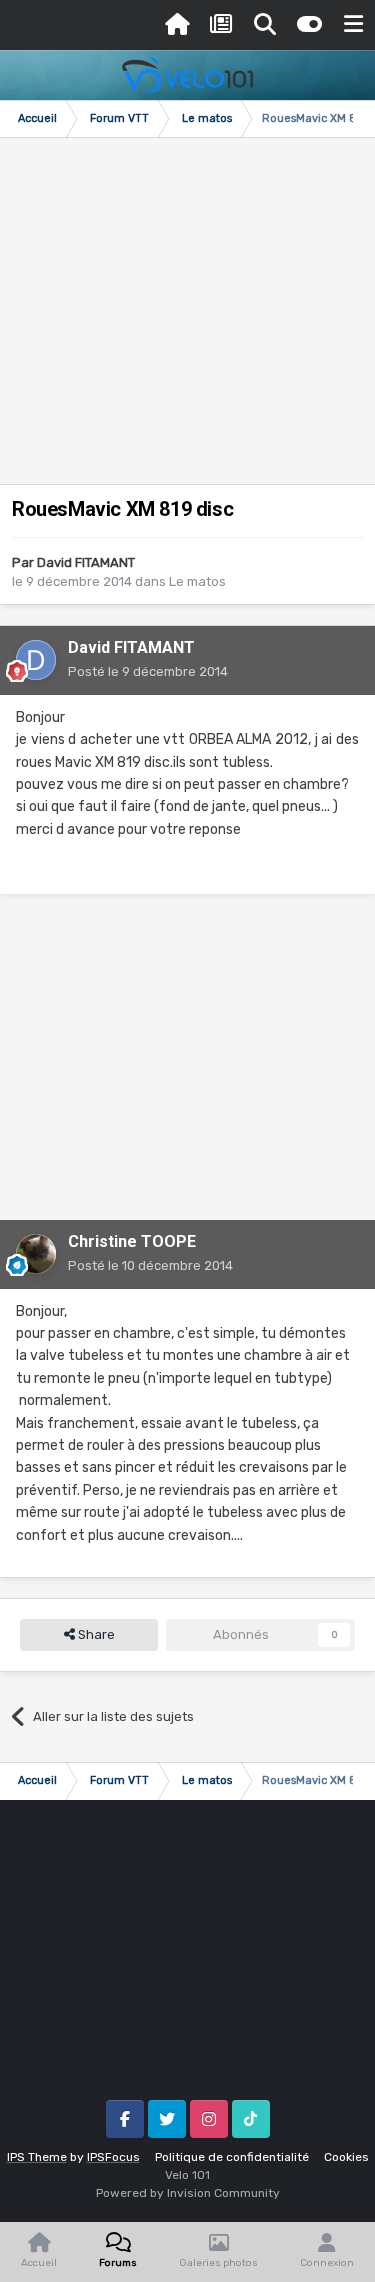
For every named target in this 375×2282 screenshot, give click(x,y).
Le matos (197, 581)
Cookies (346, 2157)
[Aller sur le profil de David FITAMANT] (36, 660)
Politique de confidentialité (232, 2157)
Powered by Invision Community (188, 2193)
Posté (148, 671)
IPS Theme (37, 2157)
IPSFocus (113, 2157)
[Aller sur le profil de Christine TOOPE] (36, 1254)
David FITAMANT (86, 562)
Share (95, 1634)
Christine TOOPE (132, 1241)
